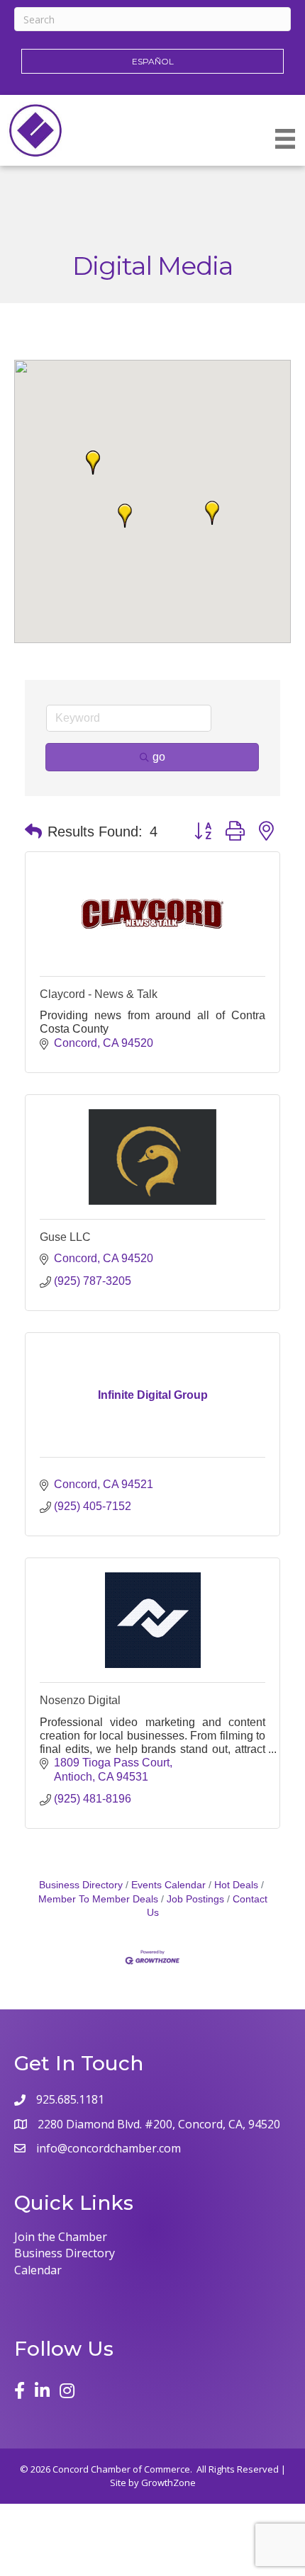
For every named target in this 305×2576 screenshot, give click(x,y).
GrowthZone (168, 2483)
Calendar (38, 2270)
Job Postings (195, 1899)
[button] (125, 516)
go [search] (159, 757)
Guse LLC (65, 1237)
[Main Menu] (285, 139)
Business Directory (81, 1885)
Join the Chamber (61, 2237)
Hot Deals (236, 1885)
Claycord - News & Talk (99, 994)
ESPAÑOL (153, 61)
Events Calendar (168, 1885)
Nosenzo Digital (80, 1700)
